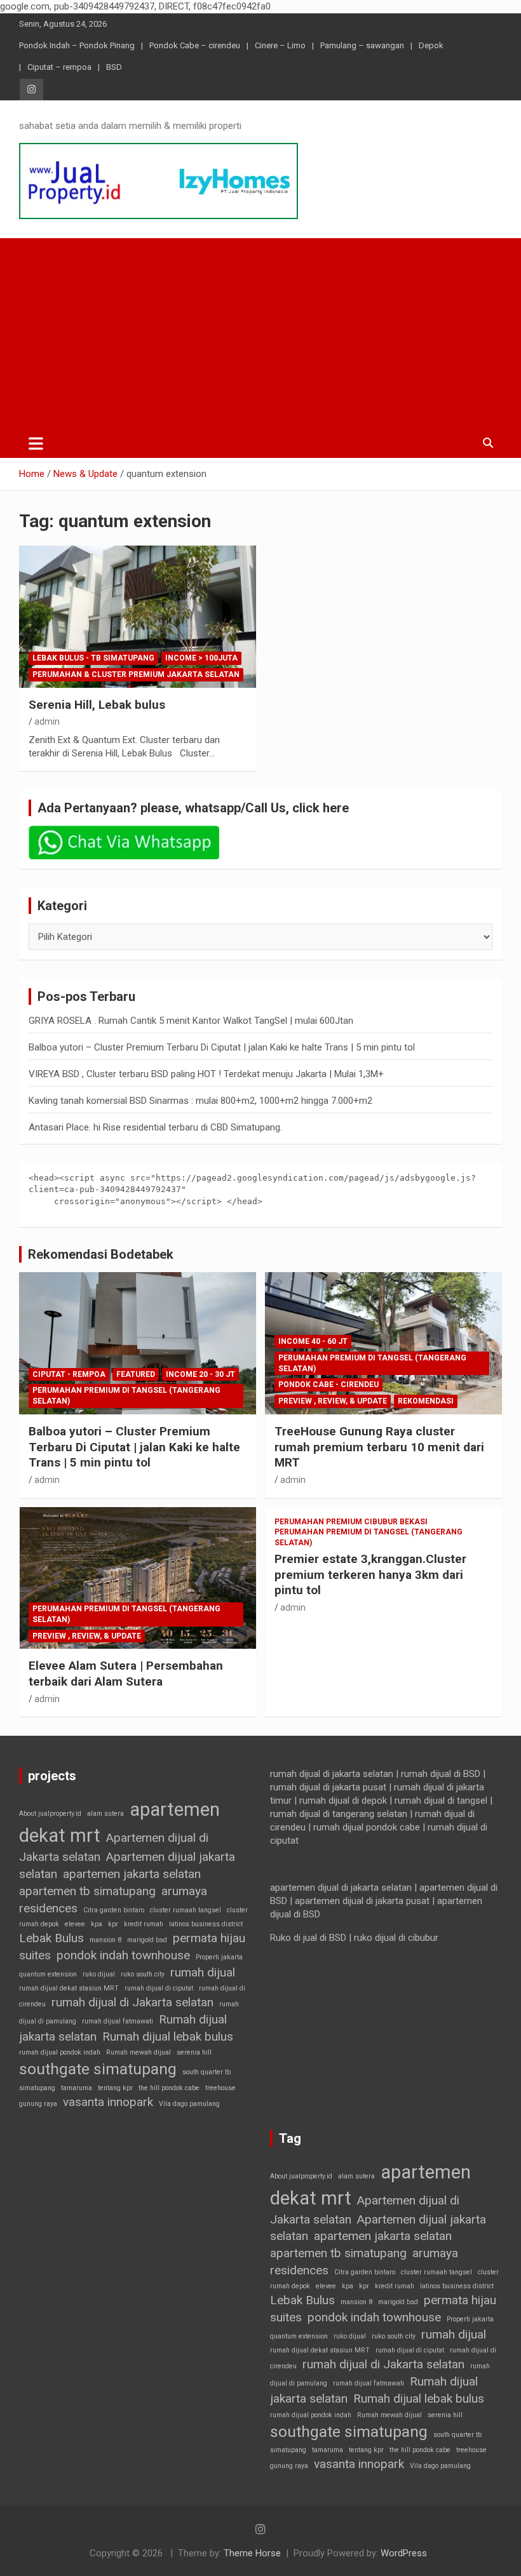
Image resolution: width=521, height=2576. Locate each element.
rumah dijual (203, 1972)
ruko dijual (99, 1974)
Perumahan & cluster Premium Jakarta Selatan (136, 674)
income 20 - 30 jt (200, 1374)
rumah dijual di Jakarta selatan (132, 2002)
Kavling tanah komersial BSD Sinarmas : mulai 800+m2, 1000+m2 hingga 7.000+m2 (200, 1101)
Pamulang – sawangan (362, 45)
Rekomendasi (426, 1401)
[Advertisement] (260, 333)
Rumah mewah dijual (139, 2052)
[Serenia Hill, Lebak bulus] (138, 616)
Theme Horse (252, 2553)
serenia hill (194, 2052)
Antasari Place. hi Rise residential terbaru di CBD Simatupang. (155, 1127)
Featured (136, 1374)
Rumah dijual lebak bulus (168, 2036)
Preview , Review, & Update (333, 1401)
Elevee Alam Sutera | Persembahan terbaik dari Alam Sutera (126, 1674)
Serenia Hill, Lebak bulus (97, 705)
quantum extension (48, 1974)
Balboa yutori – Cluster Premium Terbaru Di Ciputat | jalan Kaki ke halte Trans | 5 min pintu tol (222, 1047)
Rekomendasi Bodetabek (101, 1254)
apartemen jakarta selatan (132, 1874)
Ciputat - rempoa (69, 1374)
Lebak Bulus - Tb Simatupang (93, 658)
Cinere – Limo (280, 45)
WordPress (404, 2553)
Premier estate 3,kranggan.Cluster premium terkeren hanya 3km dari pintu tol (370, 1574)
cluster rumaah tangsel (186, 1910)
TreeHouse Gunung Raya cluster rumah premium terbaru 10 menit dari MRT (379, 1447)
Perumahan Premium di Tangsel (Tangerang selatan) (126, 1396)
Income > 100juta (201, 658)
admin (47, 721)
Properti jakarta (219, 1957)
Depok (431, 45)
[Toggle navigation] (36, 443)
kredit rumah (144, 1924)
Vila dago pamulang (189, 2104)
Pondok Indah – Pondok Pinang (77, 45)
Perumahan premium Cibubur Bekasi (351, 1522)
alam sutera (105, 1814)
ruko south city (143, 1974)
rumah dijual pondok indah (60, 2052)
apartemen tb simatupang (87, 1891)
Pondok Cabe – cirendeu (195, 45)
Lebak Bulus (51, 1938)
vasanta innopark (108, 2102)
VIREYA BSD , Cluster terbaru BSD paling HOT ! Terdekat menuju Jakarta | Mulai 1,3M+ (206, 1074)
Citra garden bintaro (114, 1910)
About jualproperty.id (50, 1814)
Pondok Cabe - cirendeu (328, 1385)
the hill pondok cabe (169, 2088)
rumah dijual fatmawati (118, 2021)
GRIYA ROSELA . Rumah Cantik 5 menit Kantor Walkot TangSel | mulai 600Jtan (191, 1021)
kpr (113, 1924)
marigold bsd (147, 1940)
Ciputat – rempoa (59, 67)
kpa (97, 1924)
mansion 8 (105, 1940)
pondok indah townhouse (123, 1955)
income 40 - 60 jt (313, 1341)
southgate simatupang (98, 2069)
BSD (114, 67)
